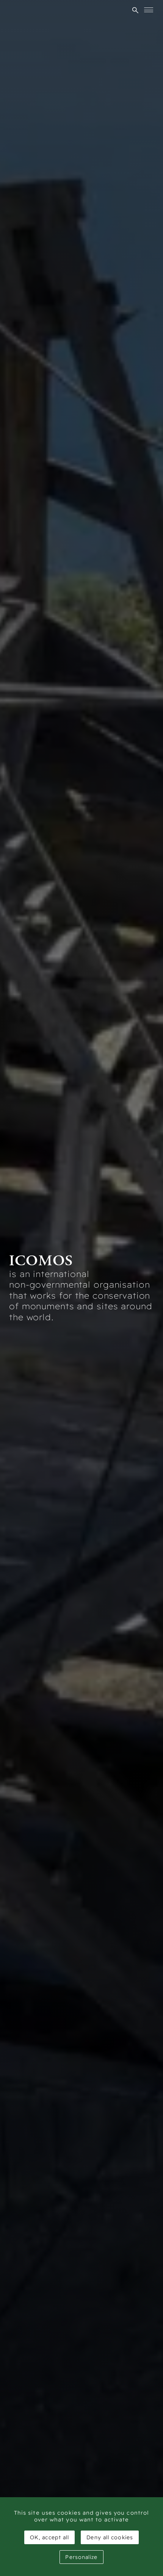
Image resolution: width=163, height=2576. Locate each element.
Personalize (81, 2557)
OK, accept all (49, 2537)
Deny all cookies (110, 2537)
